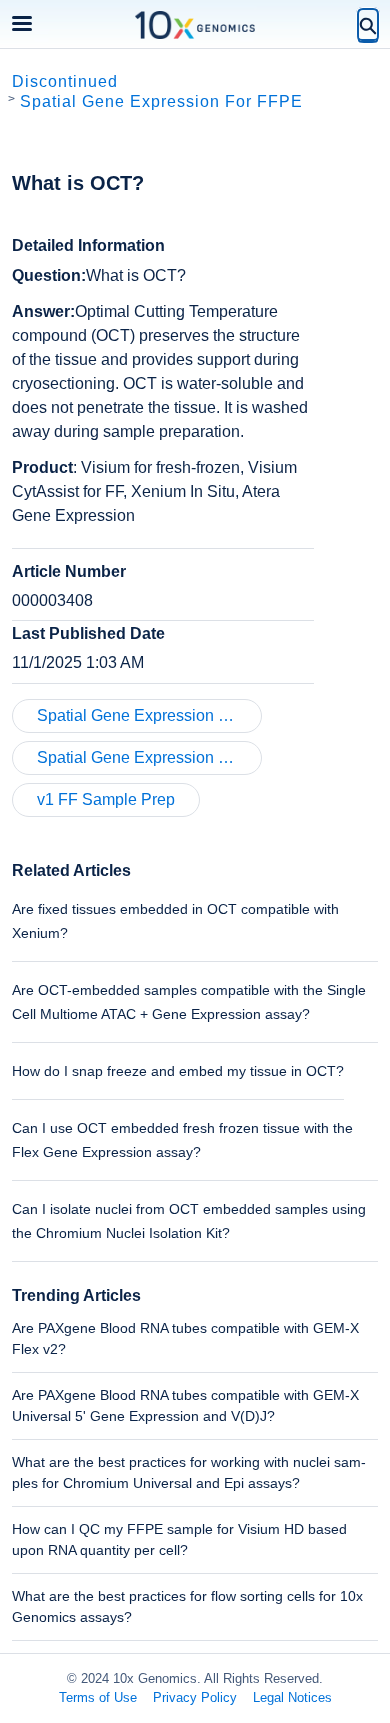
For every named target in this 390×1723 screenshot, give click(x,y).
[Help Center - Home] (195, 25)
